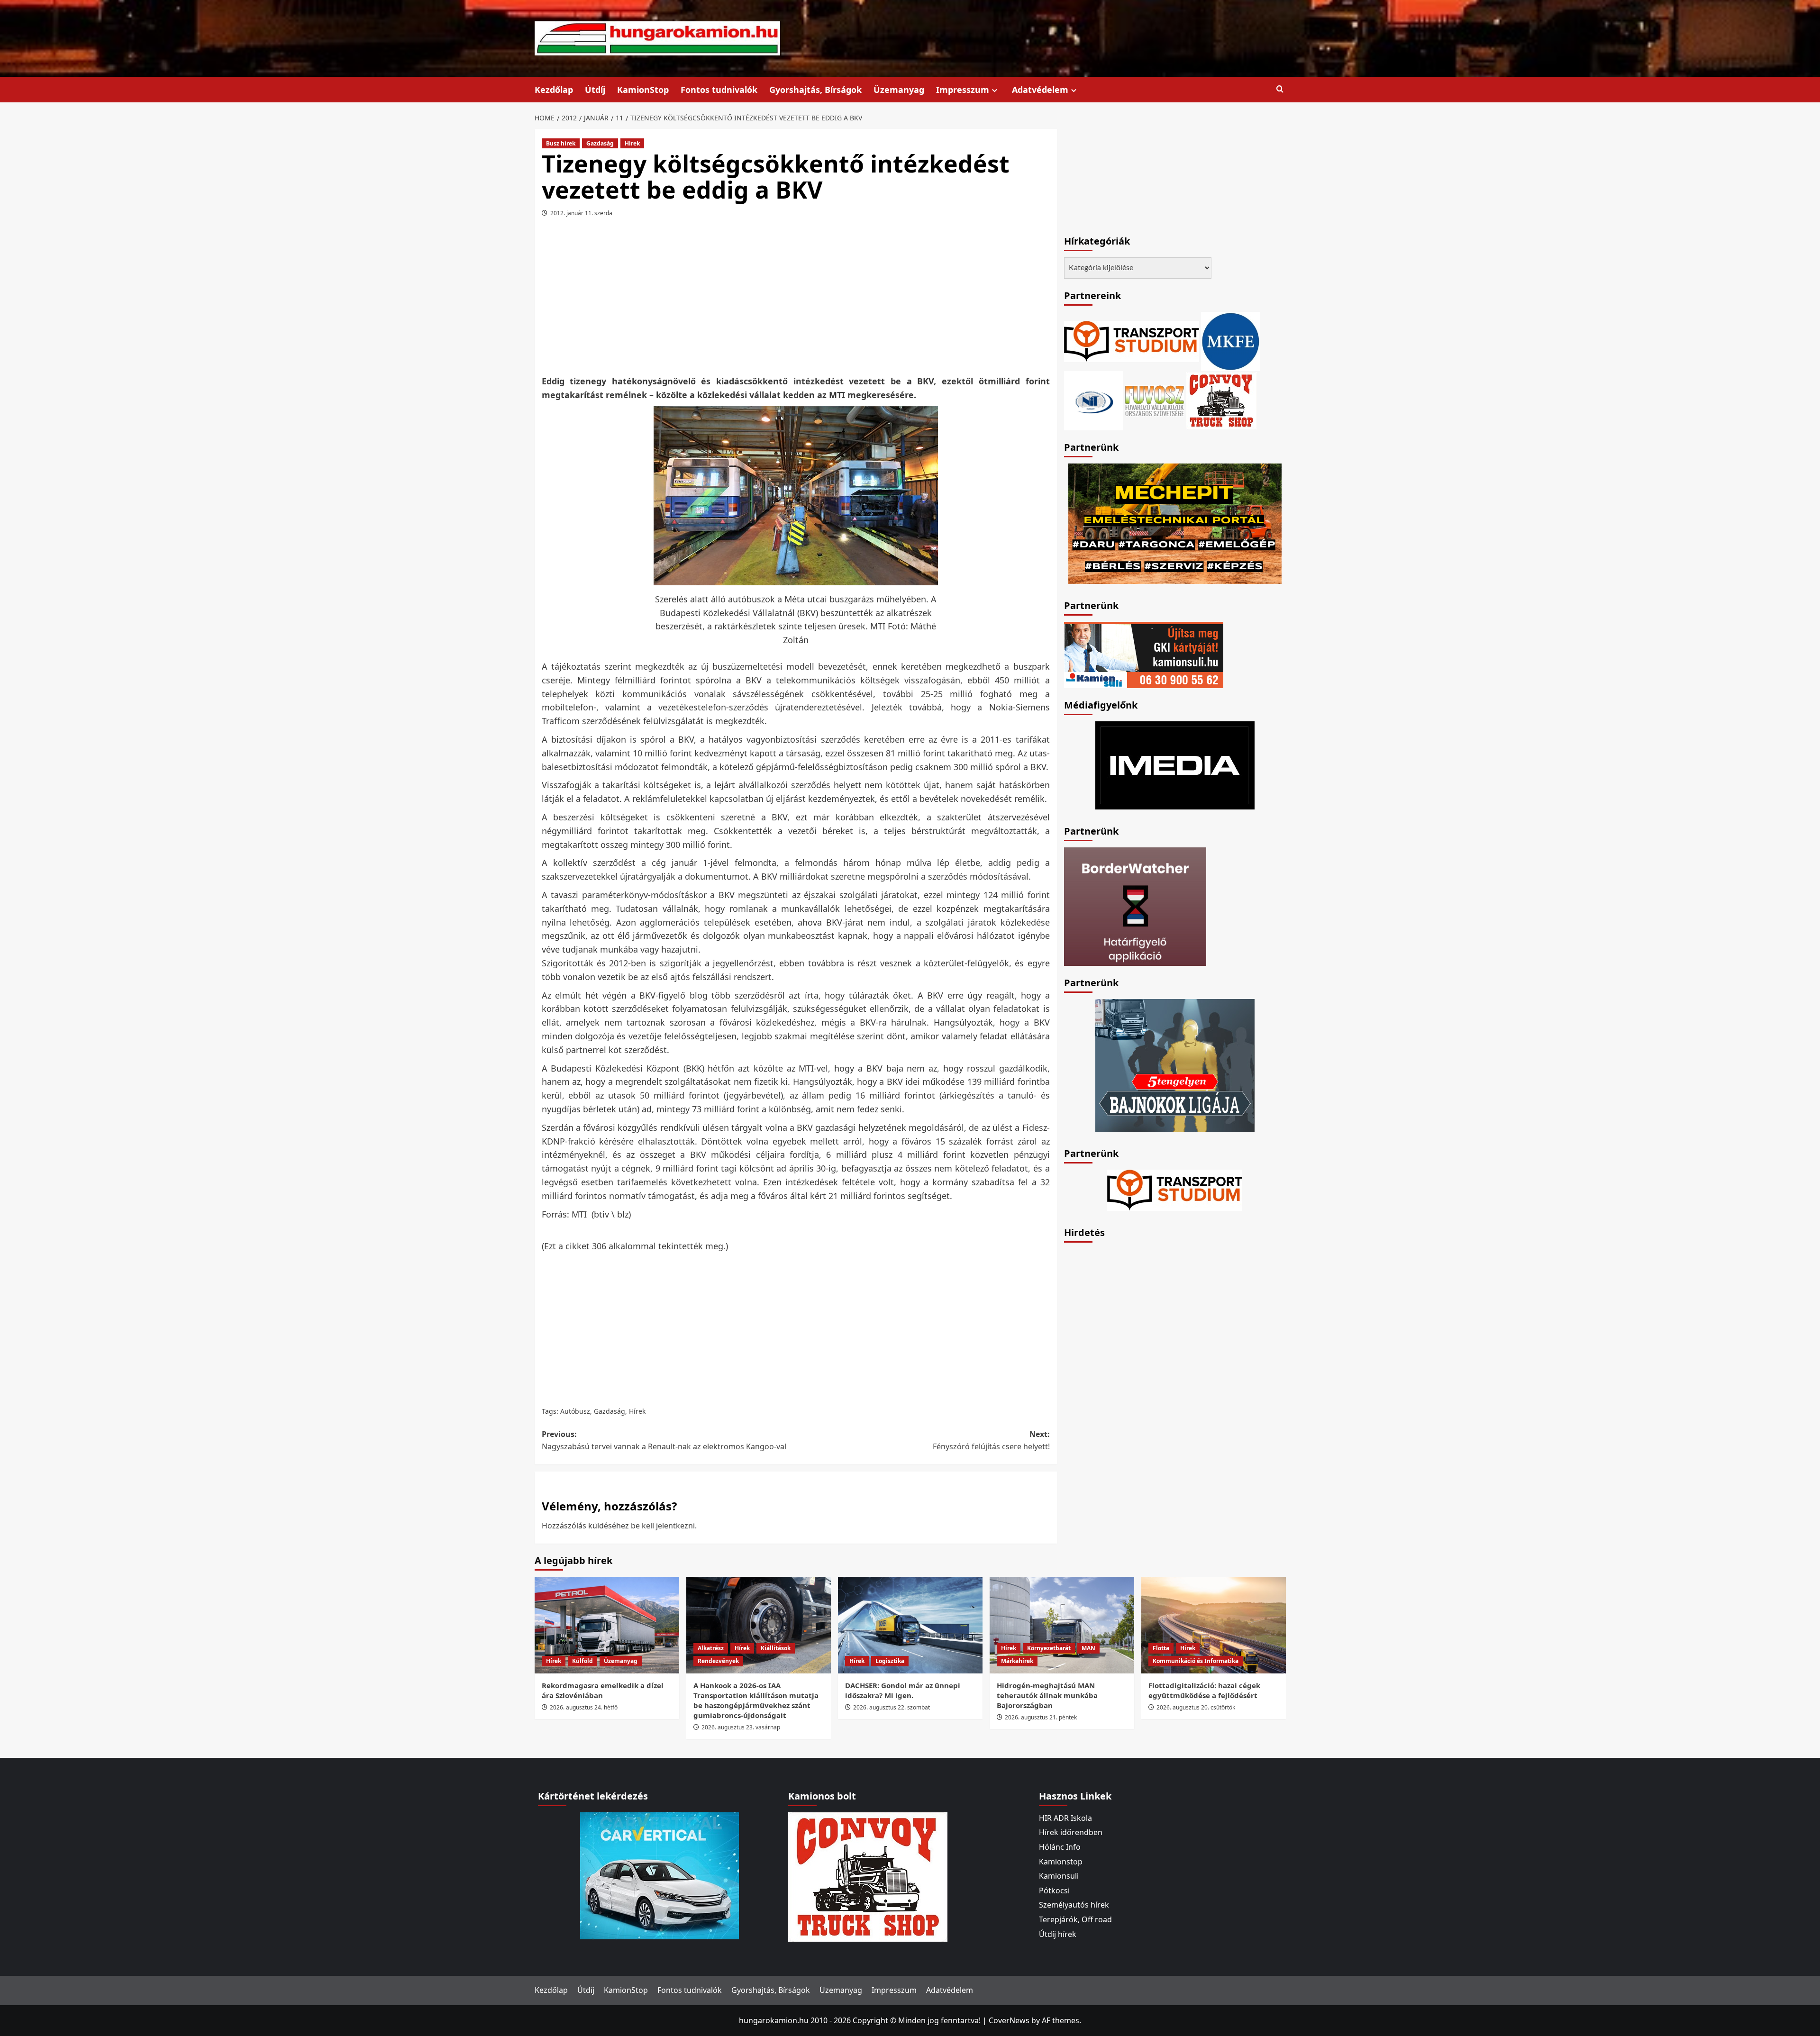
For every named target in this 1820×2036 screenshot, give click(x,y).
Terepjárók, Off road (1075, 1919)
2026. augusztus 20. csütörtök (1196, 1707)
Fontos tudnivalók (719, 90)
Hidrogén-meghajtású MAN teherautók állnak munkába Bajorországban (1047, 1695)
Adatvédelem (1040, 90)
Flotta (1161, 1648)
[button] (1280, 89)
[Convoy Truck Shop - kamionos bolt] (1221, 400)
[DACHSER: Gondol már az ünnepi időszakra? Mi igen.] (910, 1625)
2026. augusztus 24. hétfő (584, 1707)
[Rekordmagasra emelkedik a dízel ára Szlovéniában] (607, 1625)
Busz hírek (561, 143)
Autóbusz (575, 1411)
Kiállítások (776, 1648)
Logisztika (890, 1661)
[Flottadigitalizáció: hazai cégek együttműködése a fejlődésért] (1214, 1625)
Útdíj (595, 90)
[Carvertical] (660, 1875)
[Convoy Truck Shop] (868, 1876)
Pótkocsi (1054, 1891)
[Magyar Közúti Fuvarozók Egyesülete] (1231, 341)
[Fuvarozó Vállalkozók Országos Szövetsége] (1155, 400)
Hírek (632, 143)
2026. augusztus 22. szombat (892, 1707)
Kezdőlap (554, 90)
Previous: (664, 1440)
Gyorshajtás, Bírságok (815, 90)
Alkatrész (711, 1648)
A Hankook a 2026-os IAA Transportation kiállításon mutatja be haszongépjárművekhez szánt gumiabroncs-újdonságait (756, 1700)
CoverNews (1009, 2020)
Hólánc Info (1060, 1847)
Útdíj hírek (1058, 1934)
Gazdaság (600, 143)
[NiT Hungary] (1094, 400)
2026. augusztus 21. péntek (1041, 1717)
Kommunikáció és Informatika (1196, 1661)
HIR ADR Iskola (1065, 1818)
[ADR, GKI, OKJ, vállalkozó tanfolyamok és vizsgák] (1132, 341)
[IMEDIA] (1175, 764)
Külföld (582, 1661)
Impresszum (963, 90)
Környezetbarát (1049, 1648)
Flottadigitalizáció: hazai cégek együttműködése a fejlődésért (1204, 1690)
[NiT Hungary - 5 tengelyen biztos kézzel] (1175, 1064)
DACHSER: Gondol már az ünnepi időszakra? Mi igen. (903, 1690)
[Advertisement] (796, 300)
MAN (1088, 1648)
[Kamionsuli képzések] (1144, 654)
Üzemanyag (899, 90)
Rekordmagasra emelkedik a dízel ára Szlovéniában (603, 1690)
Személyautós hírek (1074, 1905)
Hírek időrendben (1071, 1832)
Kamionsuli (1059, 1876)
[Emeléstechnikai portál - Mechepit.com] (1175, 523)
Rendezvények (718, 1661)
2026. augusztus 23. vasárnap (741, 1727)
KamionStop (643, 90)
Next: (991, 1440)
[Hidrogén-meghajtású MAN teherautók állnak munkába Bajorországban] (1062, 1625)
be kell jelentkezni (663, 1526)
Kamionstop (1061, 1862)
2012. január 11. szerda (581, 213)
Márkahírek (1017, 1661)
